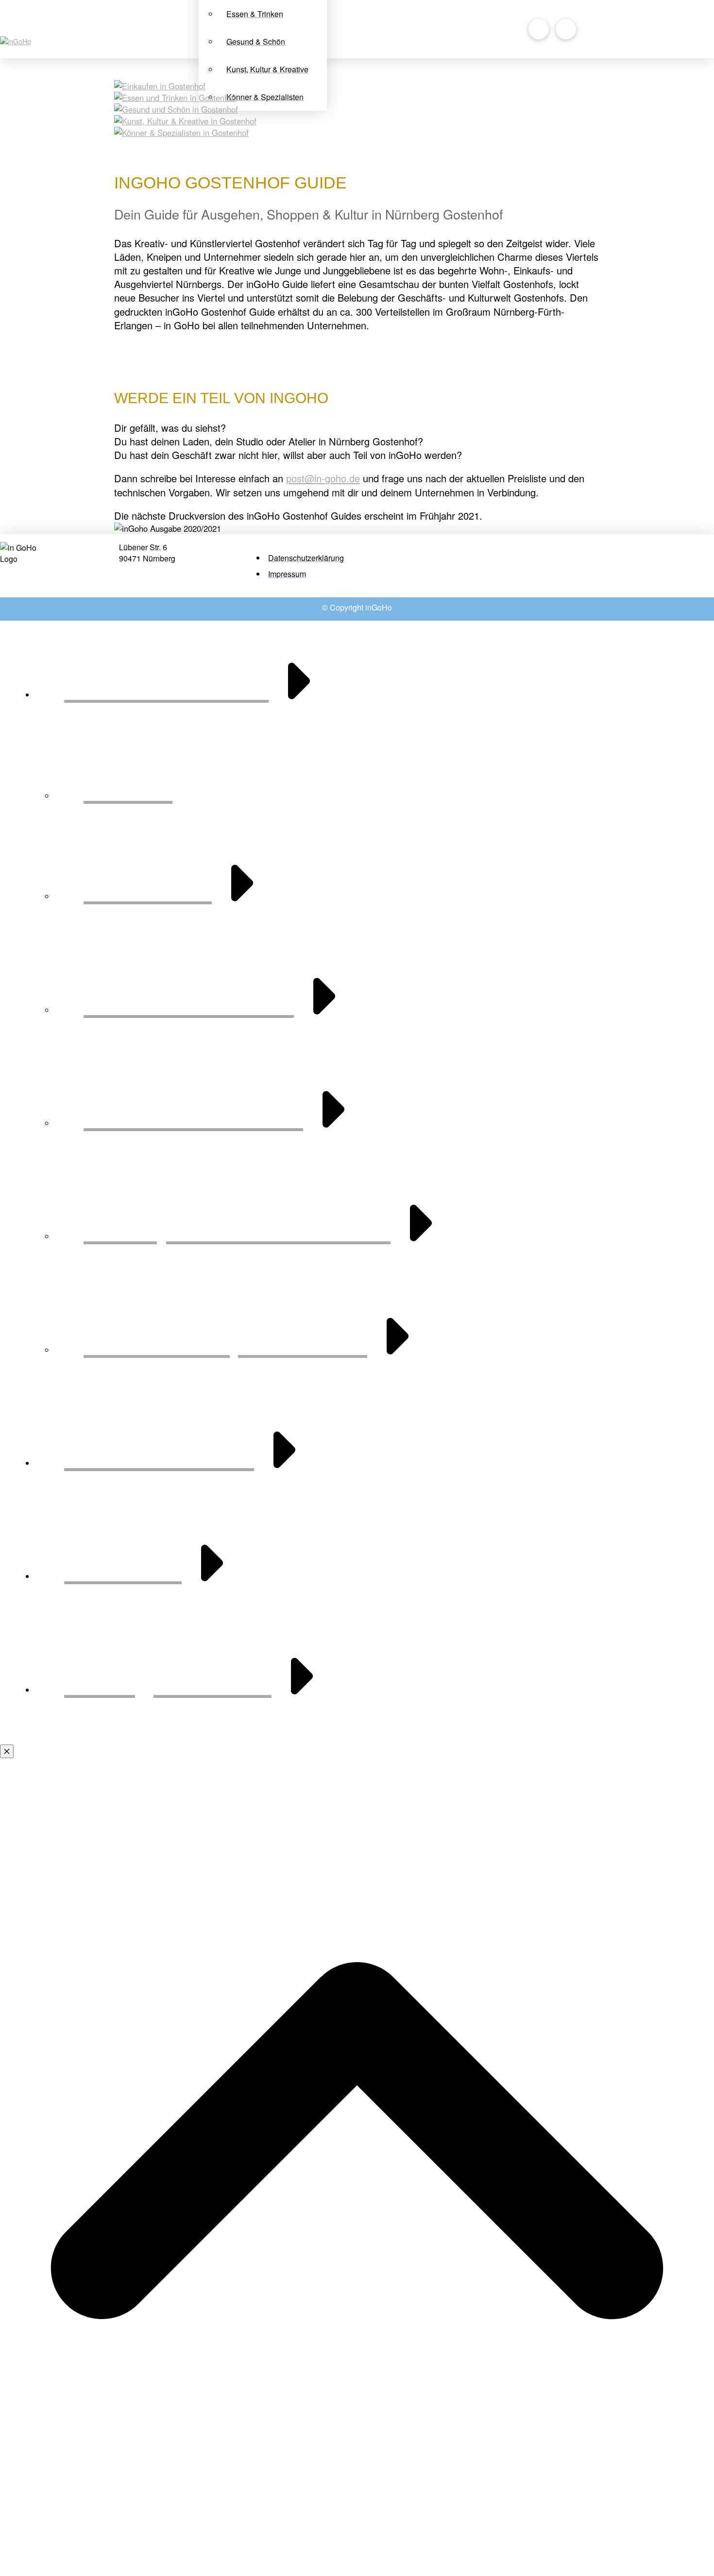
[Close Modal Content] (7, 1751)
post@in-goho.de (323, 478)
